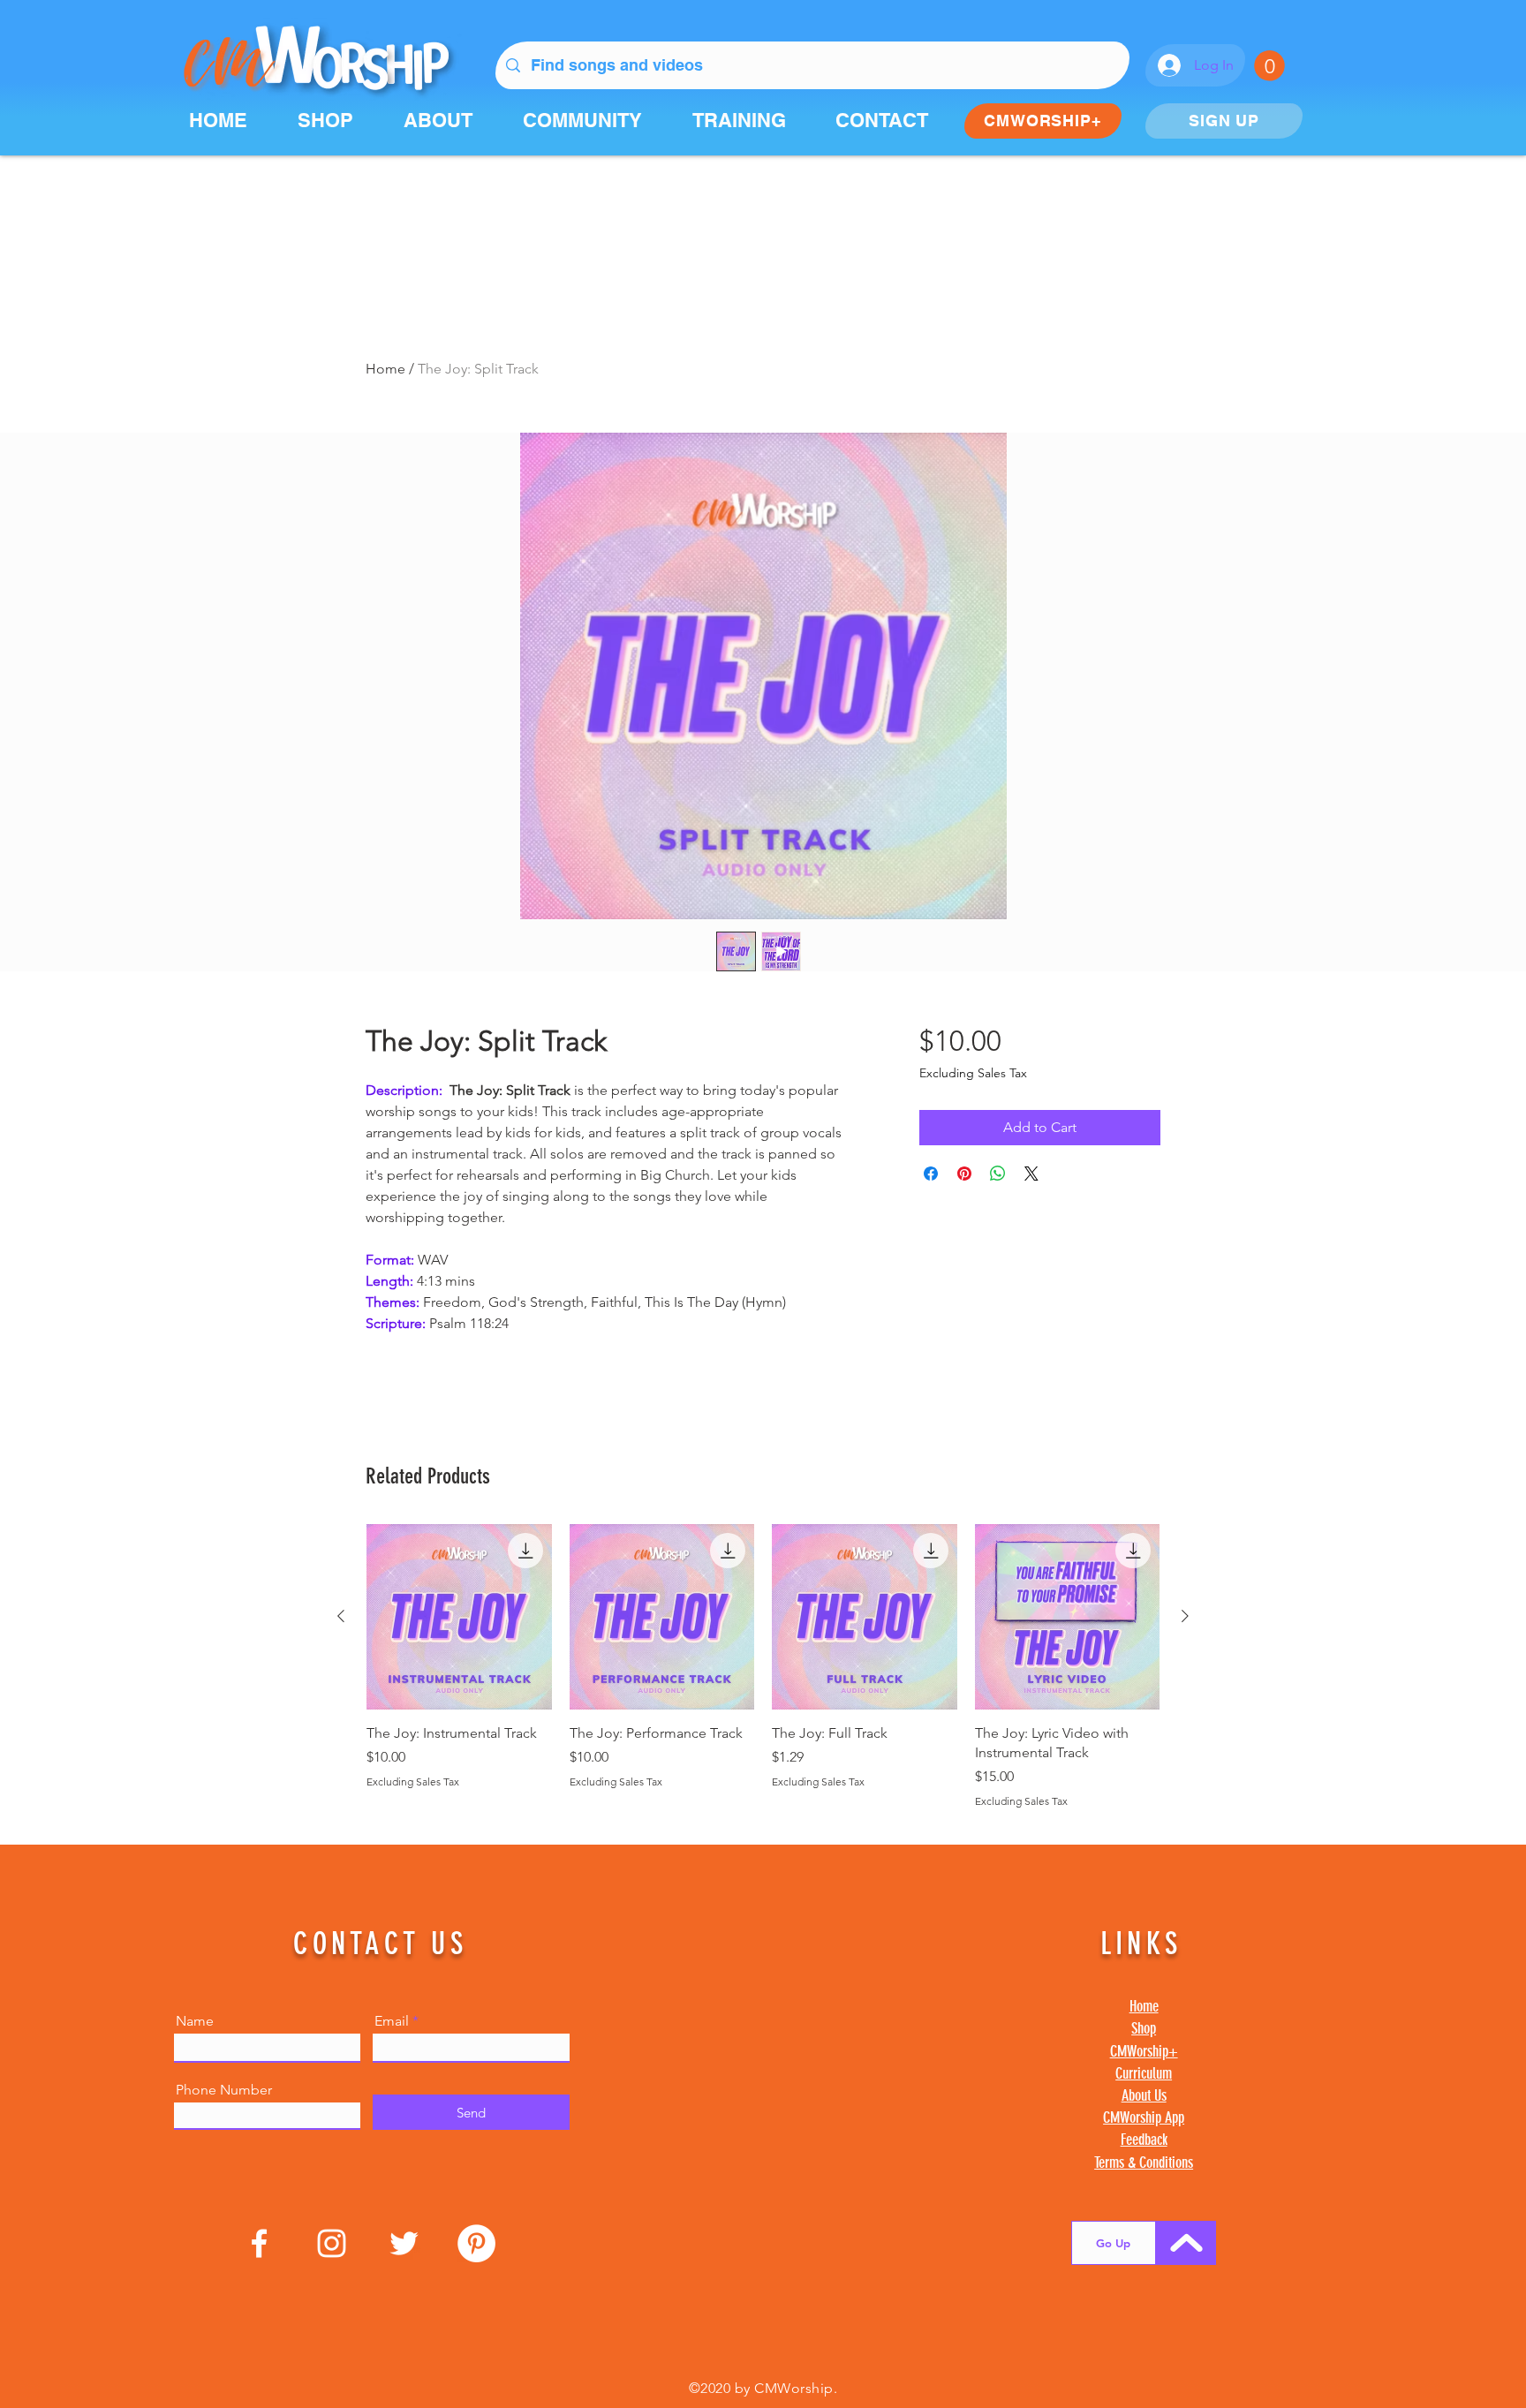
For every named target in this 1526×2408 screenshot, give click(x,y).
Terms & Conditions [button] (1144, 2163)
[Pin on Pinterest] (964, 1174)
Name (195, 2021)
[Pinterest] (476, 2243)
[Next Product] (1185, 1616)
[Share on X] (1031, 1174)
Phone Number (224, 2090)
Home (385, 369)
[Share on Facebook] (931, 1174)
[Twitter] (404, 2243)
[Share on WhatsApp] (998, 1174)
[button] (1269, 66)
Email (392, 2021)
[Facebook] (259, 2243)
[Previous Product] (341, 1616)
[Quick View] (459, 1617)
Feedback (1144, 2140)
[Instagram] (332, 2243)
